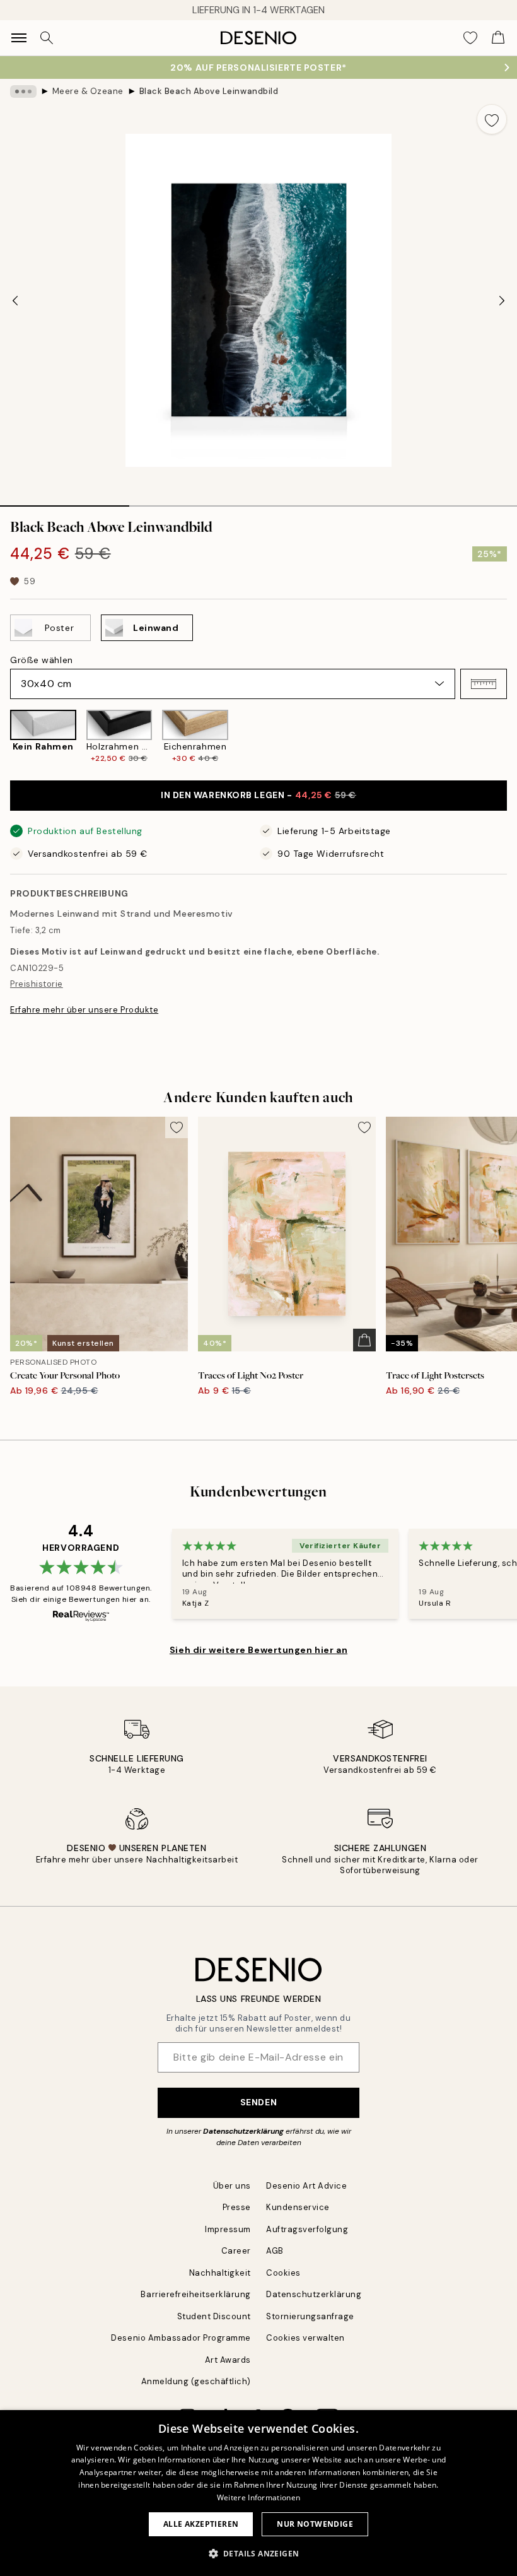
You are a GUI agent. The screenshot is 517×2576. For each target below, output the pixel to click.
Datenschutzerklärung (243, 2131)
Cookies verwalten (305, 2338)
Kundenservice (298, 2207)
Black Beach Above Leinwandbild (209, 91)
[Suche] (47, 38)
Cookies (283, 2273)
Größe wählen (42, 660)
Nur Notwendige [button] (315, 2524)
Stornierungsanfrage (310, 2316)
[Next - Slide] (502, 300)
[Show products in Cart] (498, 38)
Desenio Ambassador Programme (181, 2338)
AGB (275, 2251)
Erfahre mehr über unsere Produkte (84, 1010)
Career (236, 2251)
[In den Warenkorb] (364, 1340)
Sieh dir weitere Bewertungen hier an (258, 1650)
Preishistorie (37, 984)
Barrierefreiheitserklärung (196, 2294)
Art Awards (228, 2360)
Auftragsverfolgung (307, 2229)
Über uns (232, 2186)
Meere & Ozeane (88, 91)
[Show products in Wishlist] (470, 38)
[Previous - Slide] (15, 300)
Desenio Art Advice (306, 2186)
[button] (484, 684)
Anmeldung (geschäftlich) (196, 2381)
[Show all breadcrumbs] (23, 91)
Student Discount (214, 2316)
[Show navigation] (19, 38)
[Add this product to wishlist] (492, 119)
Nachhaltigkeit (220, 2273)
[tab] (65, 502)
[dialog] (258, 2493)
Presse (237, 2207)
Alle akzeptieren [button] (201, 2524)
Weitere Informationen (258, 2497)
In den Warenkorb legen (258, 795)
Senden (258, 2102)
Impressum (228, 2229)
